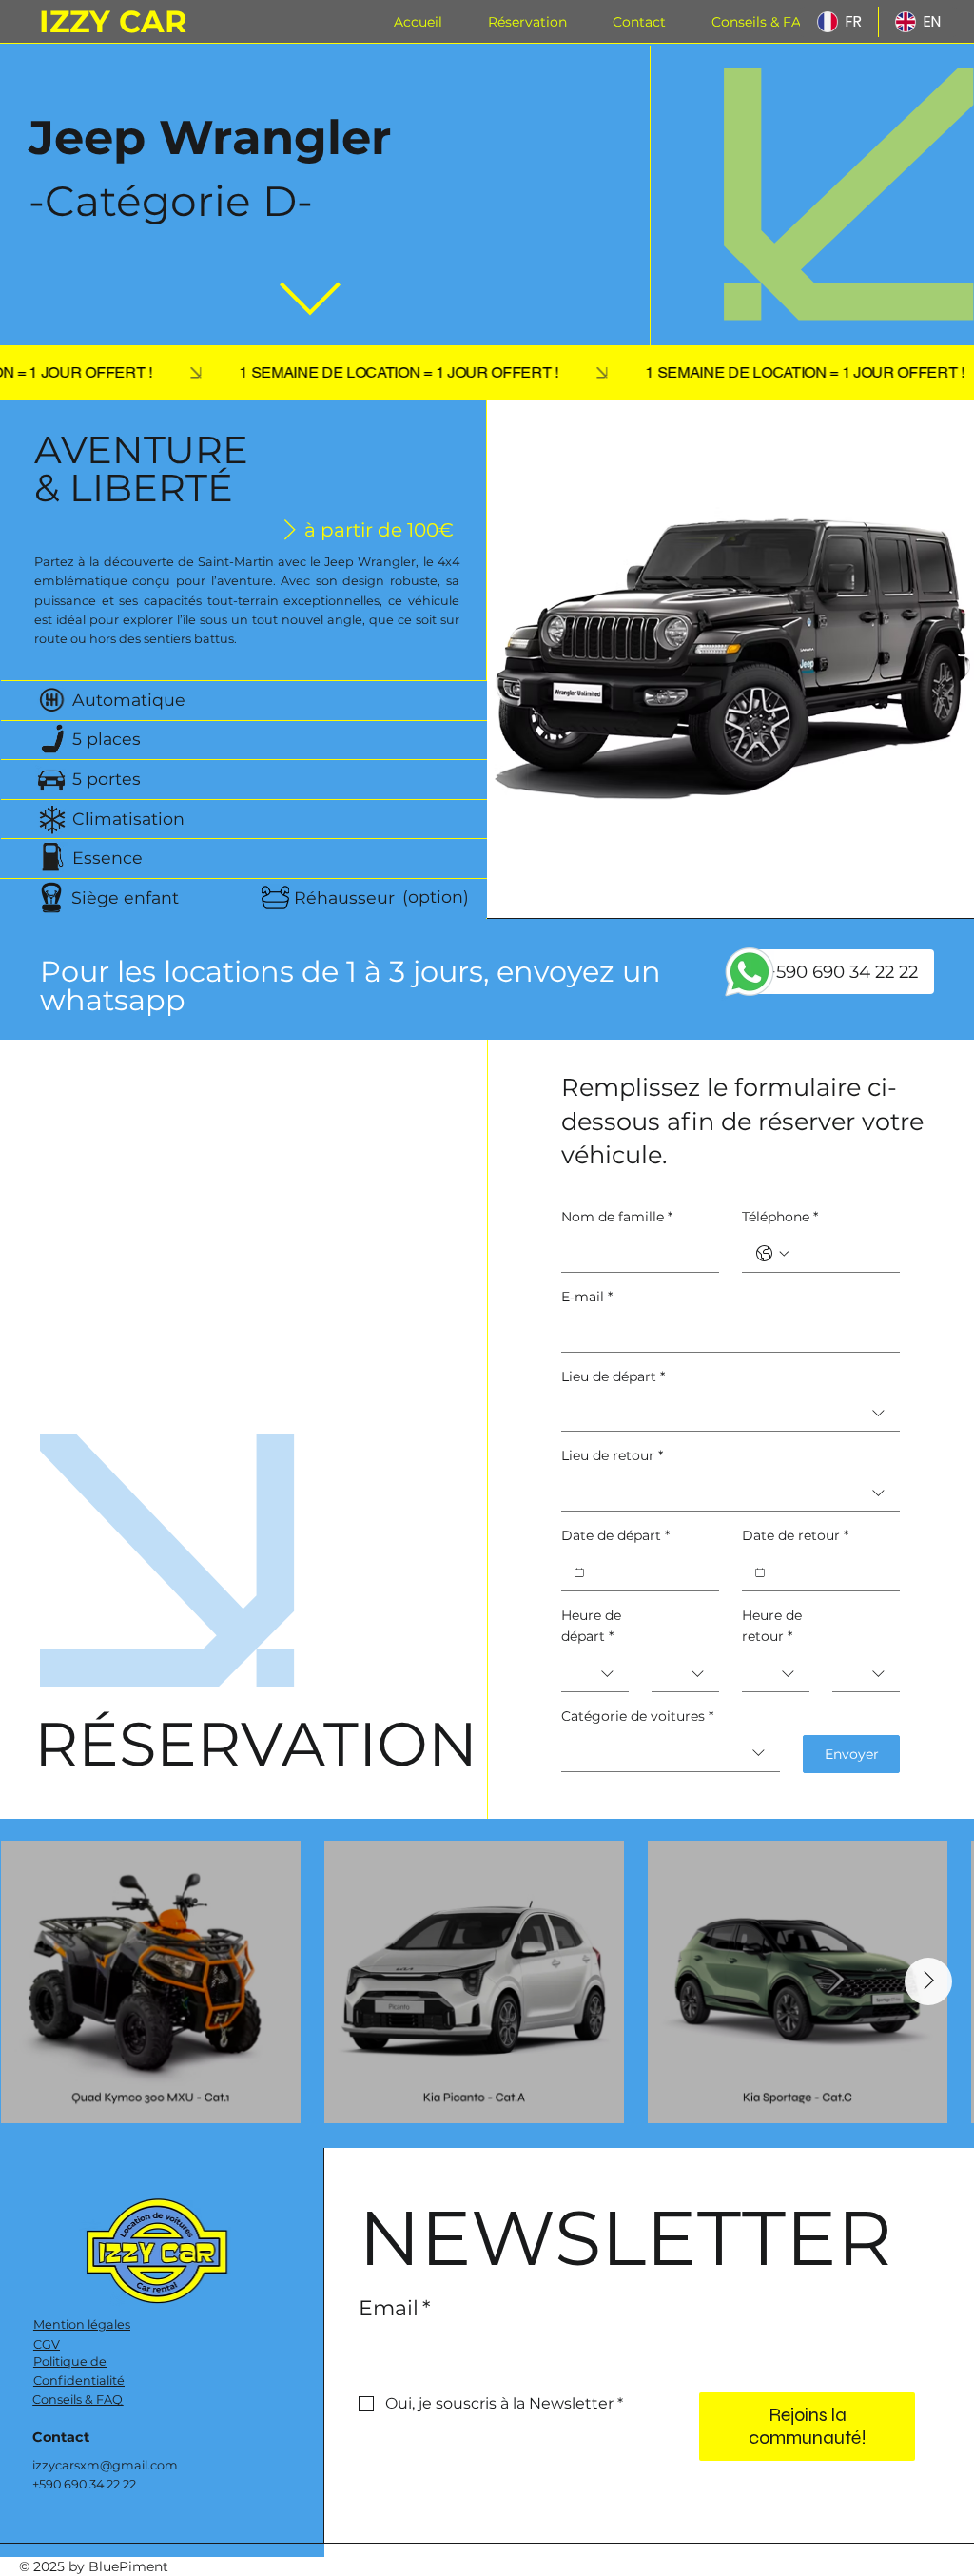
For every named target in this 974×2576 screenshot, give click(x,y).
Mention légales (82, 2324)
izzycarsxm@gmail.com (105, 2465)
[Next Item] (928, 1981)
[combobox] (730, 1413)
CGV (47, 2344)
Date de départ (615, 1535)
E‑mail (587, 1297)
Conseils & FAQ (78, 2400)
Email (394, 2308)
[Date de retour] (760, 1572)
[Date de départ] (579, 1572)
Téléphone (780, 1217)
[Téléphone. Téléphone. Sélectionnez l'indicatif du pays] (772, 1254)
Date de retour (795, 1535)
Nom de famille (617, 1217)
